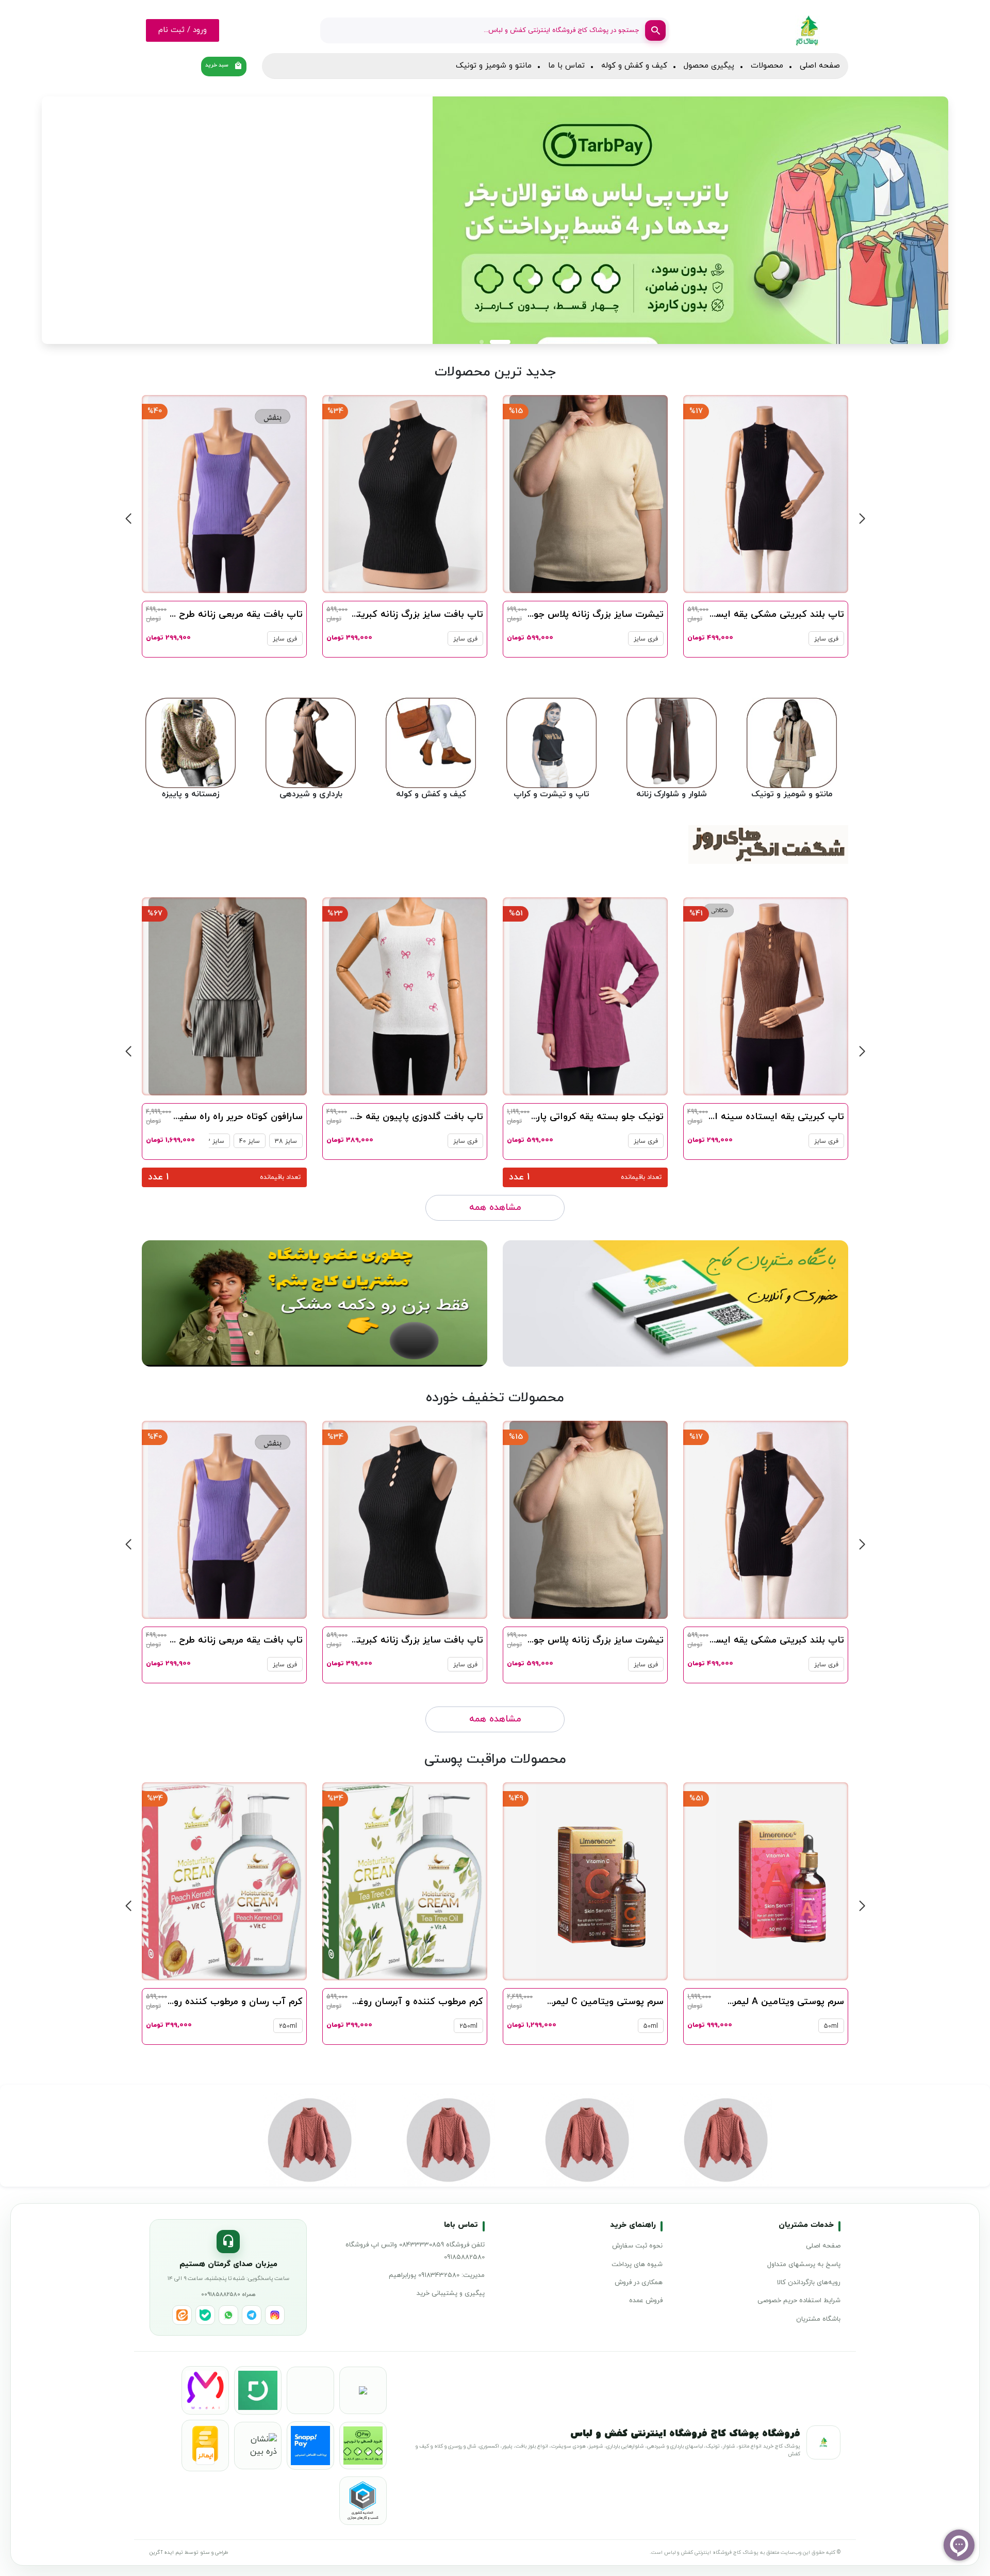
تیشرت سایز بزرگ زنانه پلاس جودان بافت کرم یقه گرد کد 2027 (717, 614)
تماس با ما (566, 66)
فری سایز (826, 639)
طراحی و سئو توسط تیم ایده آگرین (189, 2553)
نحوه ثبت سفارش (637, 2246)
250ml (649, 2026)
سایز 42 (394, 1141)
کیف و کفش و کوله (634, 66)
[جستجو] (655, 30)
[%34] (588, 494)
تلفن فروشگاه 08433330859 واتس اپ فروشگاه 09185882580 (415, 2251)
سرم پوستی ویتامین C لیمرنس (781, 2002)
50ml (831, 2026)
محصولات (767, 66)
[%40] (408, 494)
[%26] (228, 996)
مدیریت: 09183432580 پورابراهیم (437, 2275)
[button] (903, 220)
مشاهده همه (495, 1208)
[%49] (782, 1881)
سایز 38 (466, 1141)
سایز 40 (430, 1141)
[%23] (589, 996)
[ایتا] (182, 2315)
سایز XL (219, 1665)
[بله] (205, 2315)
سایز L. (254, 1665)
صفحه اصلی (820, 66)
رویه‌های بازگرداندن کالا (809, 2283)
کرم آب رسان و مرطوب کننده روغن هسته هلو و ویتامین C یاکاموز (348, 2002)
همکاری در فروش (639, 2283)
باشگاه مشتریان (818, 2319)
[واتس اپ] (228, 2315)
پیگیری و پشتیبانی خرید (451, 2293)
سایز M (287, 1665)
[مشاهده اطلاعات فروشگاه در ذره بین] (258, 2446)
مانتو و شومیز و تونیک (494, 66)
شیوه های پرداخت (637, 2265)
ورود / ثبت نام (183, 30)
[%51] (769, 996)
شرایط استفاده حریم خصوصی (799, 2301)
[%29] (228, 1519)
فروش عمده (646, 2301)
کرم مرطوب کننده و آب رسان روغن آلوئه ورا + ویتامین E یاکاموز (171, 2002)
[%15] (769, 494)
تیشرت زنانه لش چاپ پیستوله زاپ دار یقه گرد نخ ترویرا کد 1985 (171, 1117)
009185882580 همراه (228, 2294)
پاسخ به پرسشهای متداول (804, 2265)
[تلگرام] (252, 2315)
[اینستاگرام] (275, 2315)
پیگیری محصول (709, 66)
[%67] (408, 996)
